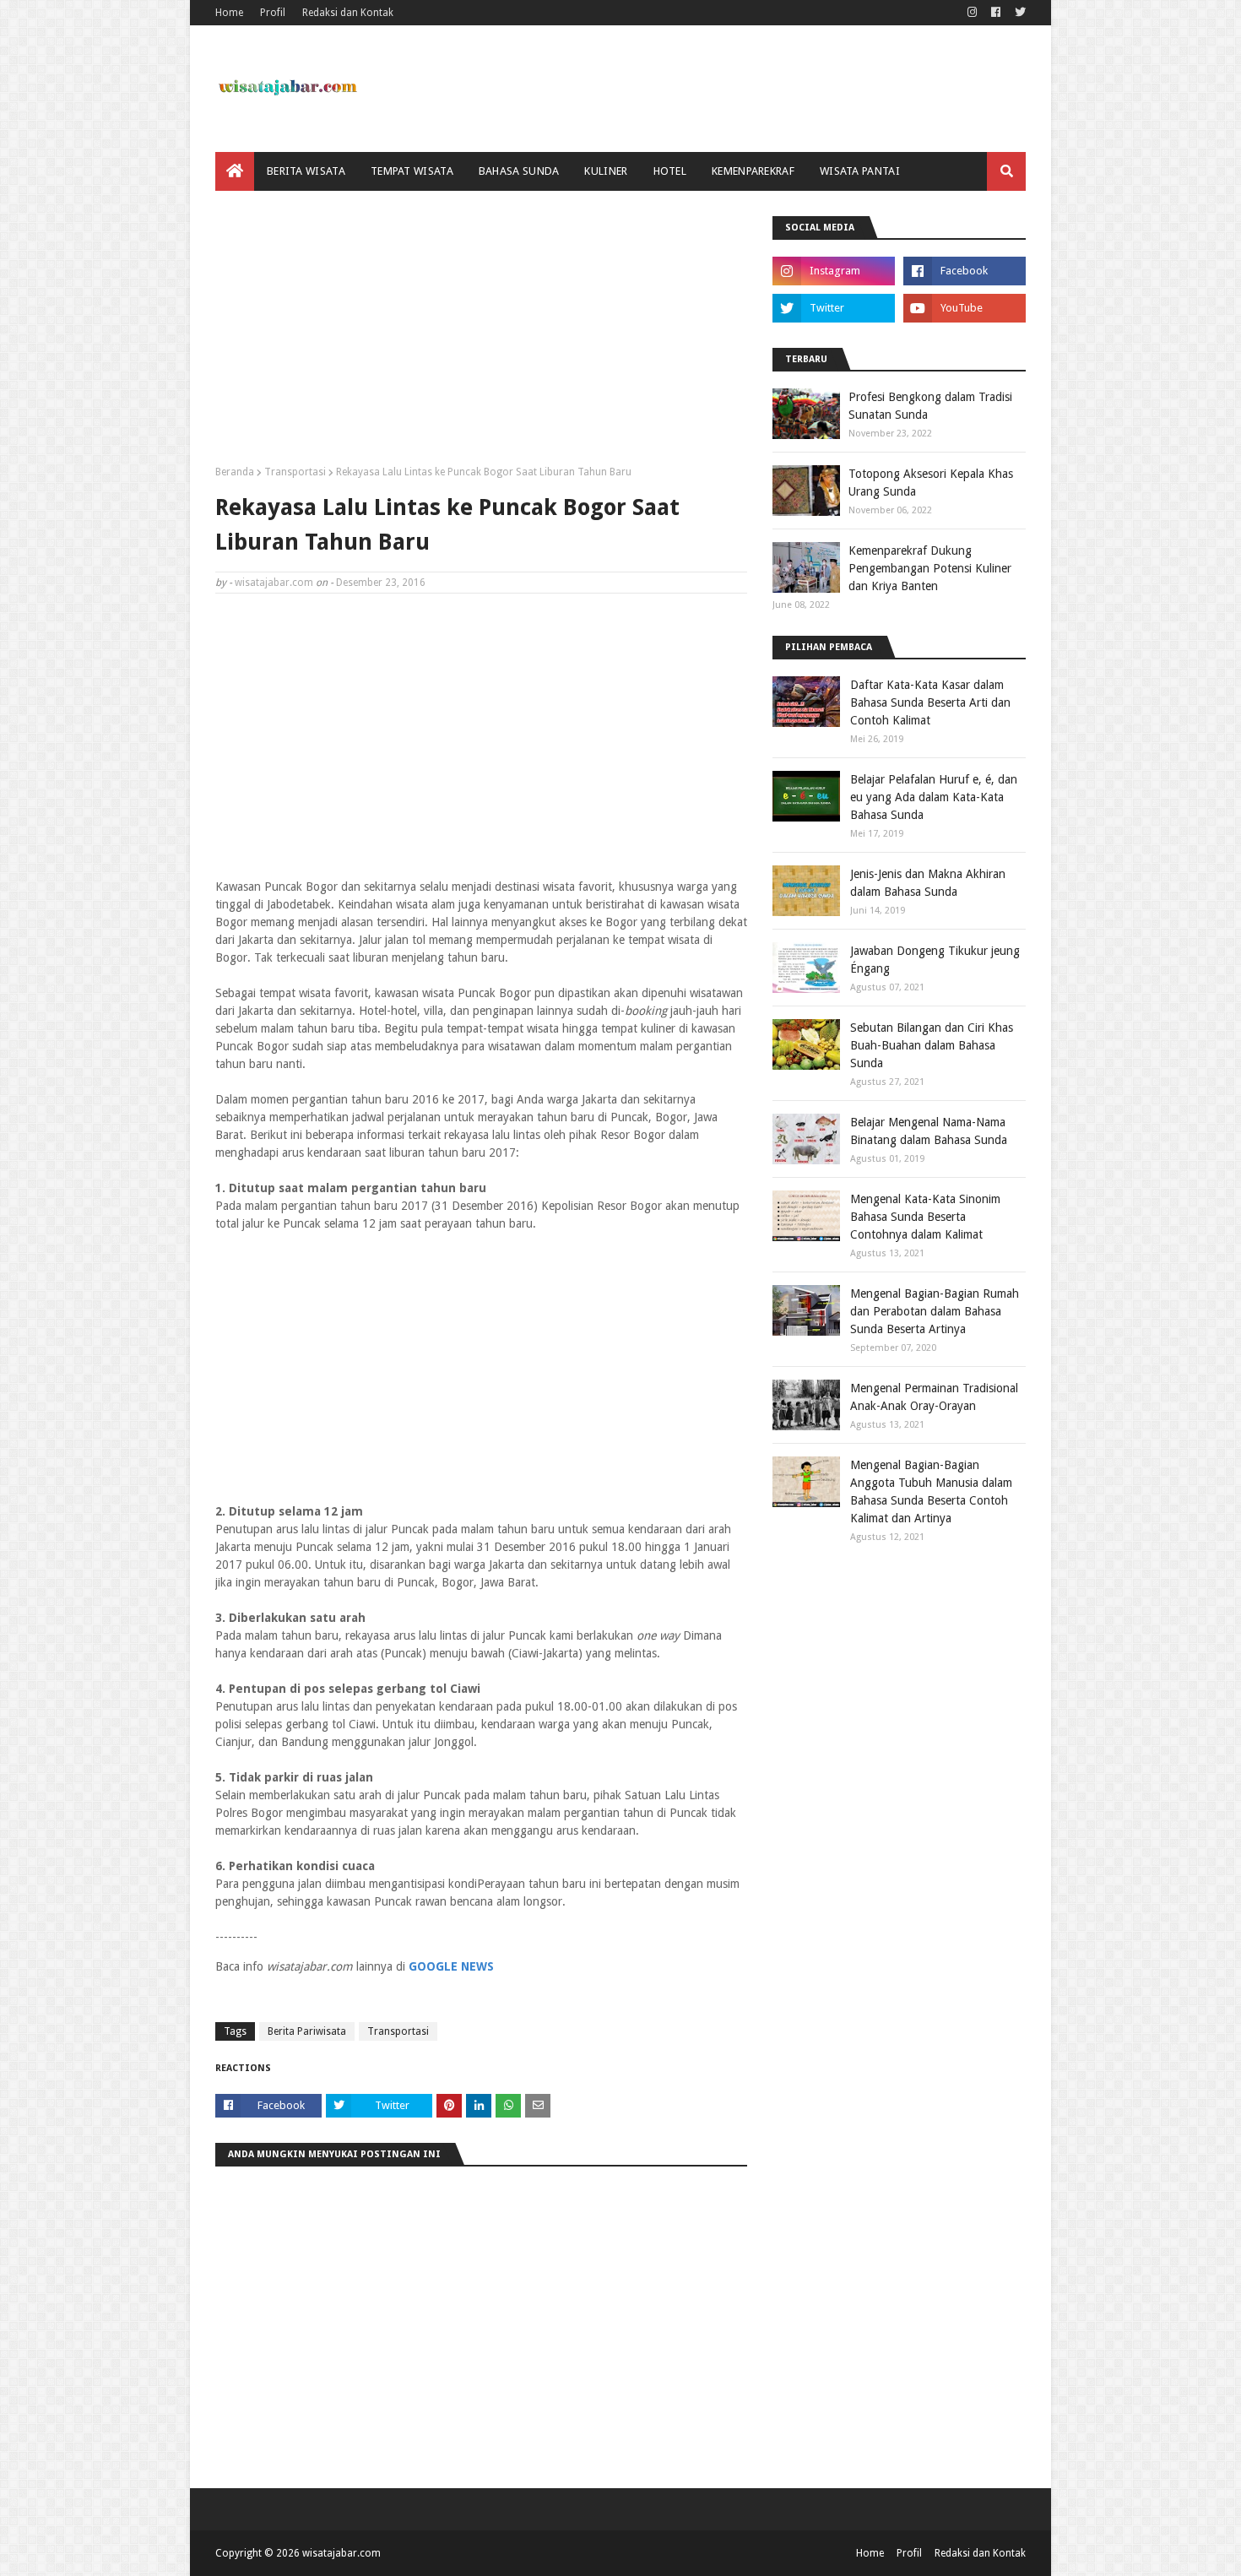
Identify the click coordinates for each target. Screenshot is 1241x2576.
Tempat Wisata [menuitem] (412, 171)
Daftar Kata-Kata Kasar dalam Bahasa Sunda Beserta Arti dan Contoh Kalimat (930, 702)
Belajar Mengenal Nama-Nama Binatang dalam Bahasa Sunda (929, 1131)
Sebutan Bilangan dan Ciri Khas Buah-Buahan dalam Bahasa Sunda (932, 1045)
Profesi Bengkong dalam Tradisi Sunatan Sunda (930, 406)
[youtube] (965, 308)
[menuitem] (235, 171)
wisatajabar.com (274, 583)
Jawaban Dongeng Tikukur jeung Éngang (935, 960)
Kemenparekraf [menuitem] (753, 171)
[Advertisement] (481, 334)
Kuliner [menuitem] (606, 171)
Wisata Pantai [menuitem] (860, 171)
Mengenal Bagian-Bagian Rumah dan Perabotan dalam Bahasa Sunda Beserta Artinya (935, 1311)
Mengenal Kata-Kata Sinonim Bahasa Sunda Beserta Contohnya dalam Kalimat (925, 1217)
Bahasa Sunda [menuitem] (519, 171)
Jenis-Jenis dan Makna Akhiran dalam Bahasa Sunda (928, 883)
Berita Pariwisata (307, 2031)
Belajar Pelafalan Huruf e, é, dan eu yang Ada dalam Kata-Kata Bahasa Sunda (934, 797)
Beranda (235, 472)
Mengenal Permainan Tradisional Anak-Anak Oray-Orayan (934, 1397)
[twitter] (1018, 13)
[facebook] (996, 13)
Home (229, 13)
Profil (273, 13)
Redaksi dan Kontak (348, 13)
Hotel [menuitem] (670, 171)
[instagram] (972, 13)
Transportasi (295, 472)
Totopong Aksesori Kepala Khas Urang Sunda (931, 483)
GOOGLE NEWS (451, 1966)
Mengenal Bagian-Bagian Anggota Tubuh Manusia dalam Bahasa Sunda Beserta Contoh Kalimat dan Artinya (931, 1491)
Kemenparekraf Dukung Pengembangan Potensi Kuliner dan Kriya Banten (930, 568)
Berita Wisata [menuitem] (306, 171)
